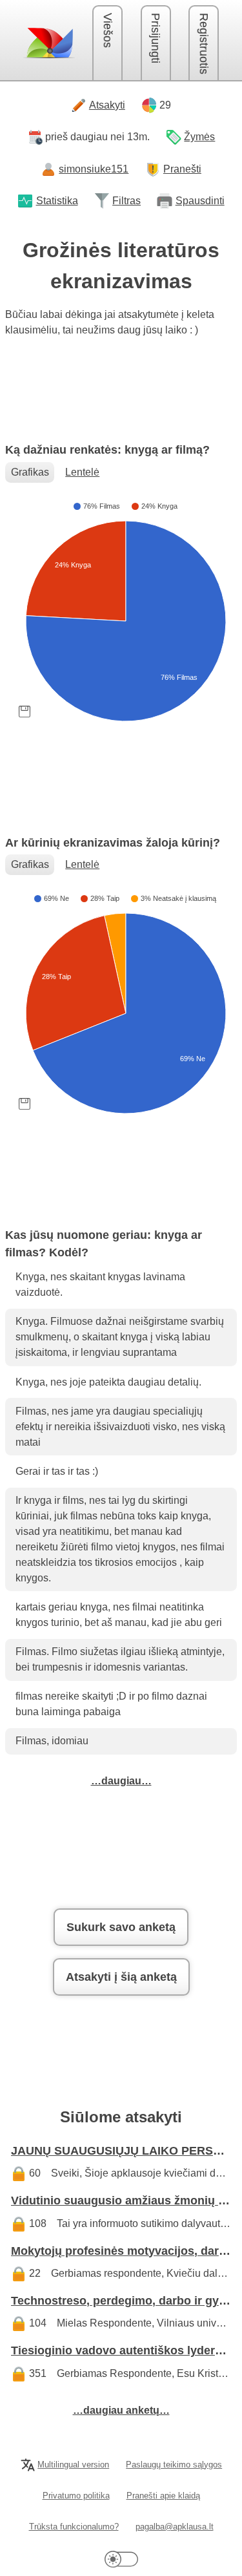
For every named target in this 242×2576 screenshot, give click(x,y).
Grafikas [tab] (30, 472)
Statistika (57, 201)
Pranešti (182, 169)
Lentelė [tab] (82, 472)
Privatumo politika (76, 2496)
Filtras (126, 201)
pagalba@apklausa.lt (175, 2527)
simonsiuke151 (94, 169)
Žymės (199, 137)
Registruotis (204, 44)
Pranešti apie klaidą (163, 2496)
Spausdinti (200, 201)
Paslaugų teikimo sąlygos (174, 2465)
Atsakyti (107, 105)
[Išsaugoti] (25, 712)
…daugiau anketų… (121, 2410)
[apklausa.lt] (49, 43)
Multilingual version (73, 2465)
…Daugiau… (121, 1781)
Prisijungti (156, 38)
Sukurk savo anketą (121, 1927)
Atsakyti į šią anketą (121, 1977)
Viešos (108, 30)
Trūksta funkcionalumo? (74, 2527)
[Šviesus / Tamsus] (121, 2560)
